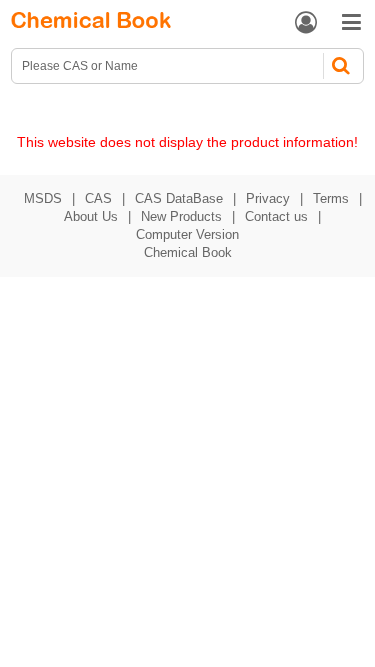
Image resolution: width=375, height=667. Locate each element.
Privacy (268, 198)
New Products (181, 216)
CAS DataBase (179, 198)
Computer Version (187, 234)
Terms (331, 198)
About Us (91, 216)
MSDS (43, 198)
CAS (98, 198)
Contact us (276, 216)
